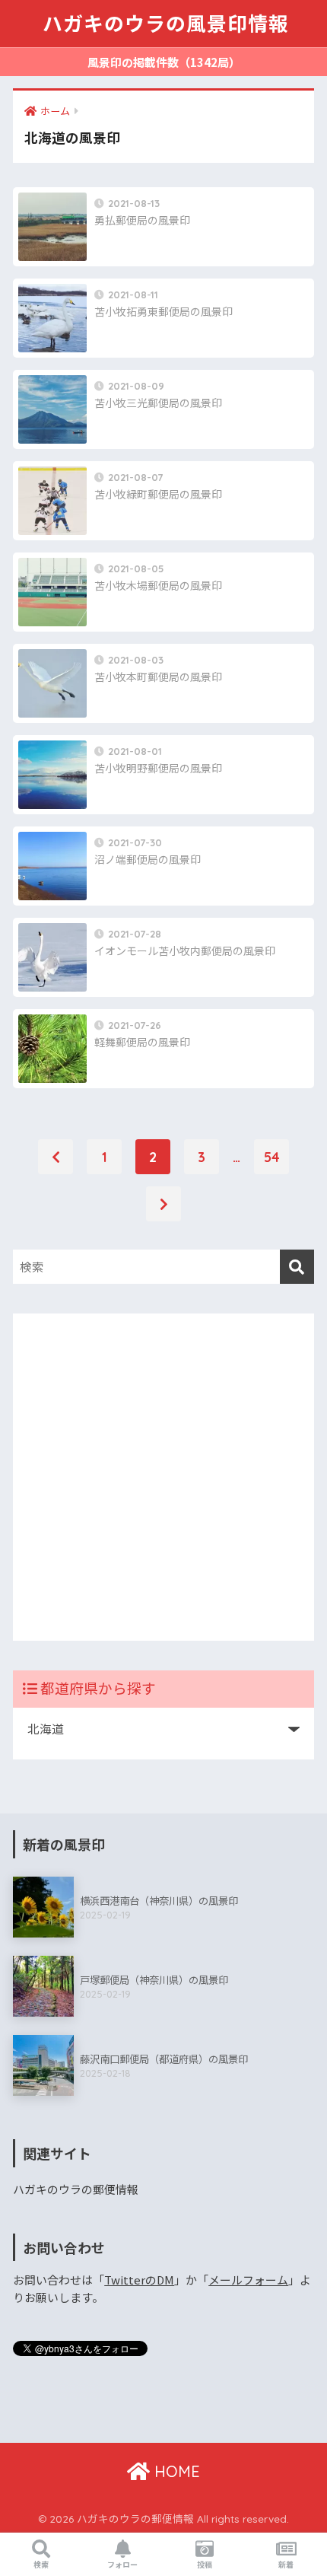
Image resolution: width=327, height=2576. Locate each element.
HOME (175, 2471)
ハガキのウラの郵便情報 (76, 2189)
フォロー (122, 2564)
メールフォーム (248, 2280)
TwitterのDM (139, 2280)
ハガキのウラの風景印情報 (166, 24)
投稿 (205, 2564)
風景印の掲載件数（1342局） (164, 62)
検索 (41, 2564)
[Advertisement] (163, 1477)
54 (272, 1157)
